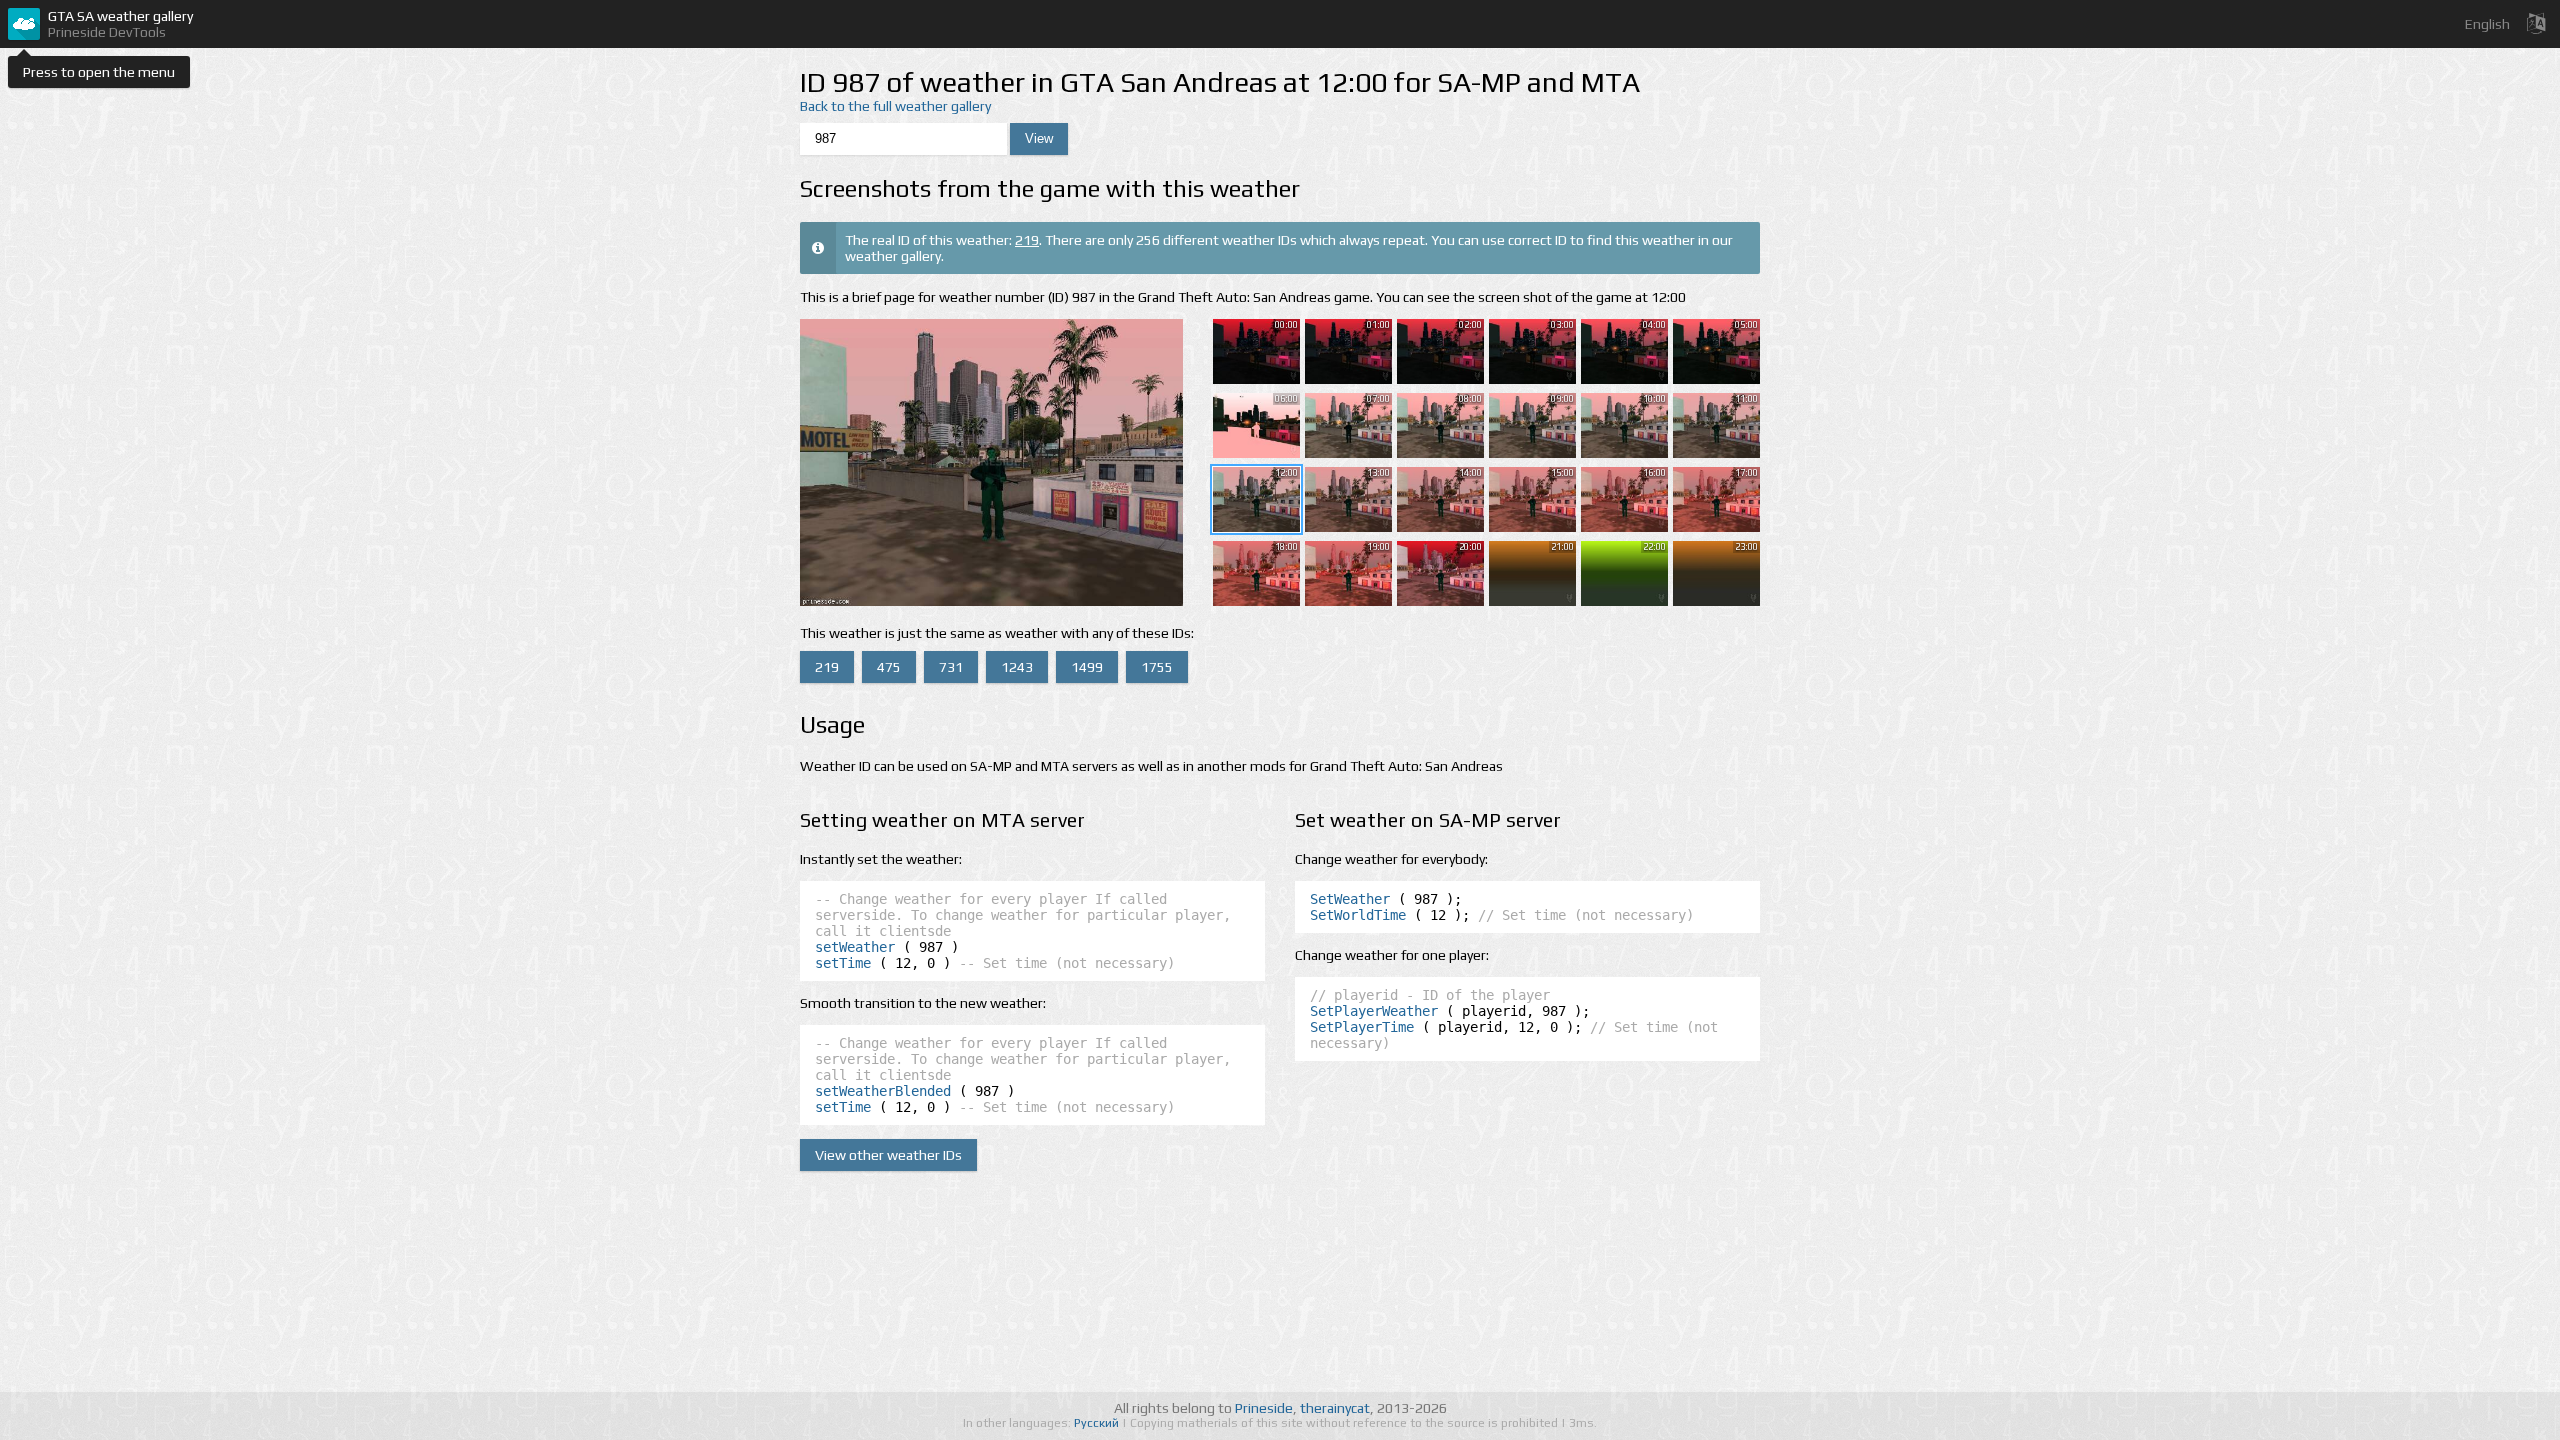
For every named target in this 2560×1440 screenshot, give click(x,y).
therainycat (1335, 1408)
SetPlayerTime (1362, 1027)
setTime (843, 963)
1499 (1087, 667)
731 (951, 667)
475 (889, 667)
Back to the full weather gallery (895, 106)
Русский (1098, 1423)
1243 (1017, 667)
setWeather (855, 947)
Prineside (1264, 1408)
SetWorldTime (1358, 915)
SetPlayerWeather (1374, 1011)
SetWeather (1350, 899)
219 (1027, 240)
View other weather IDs (888, 1155)
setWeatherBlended (883, 1091)
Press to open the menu (99, 72)
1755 (1157, 667)
